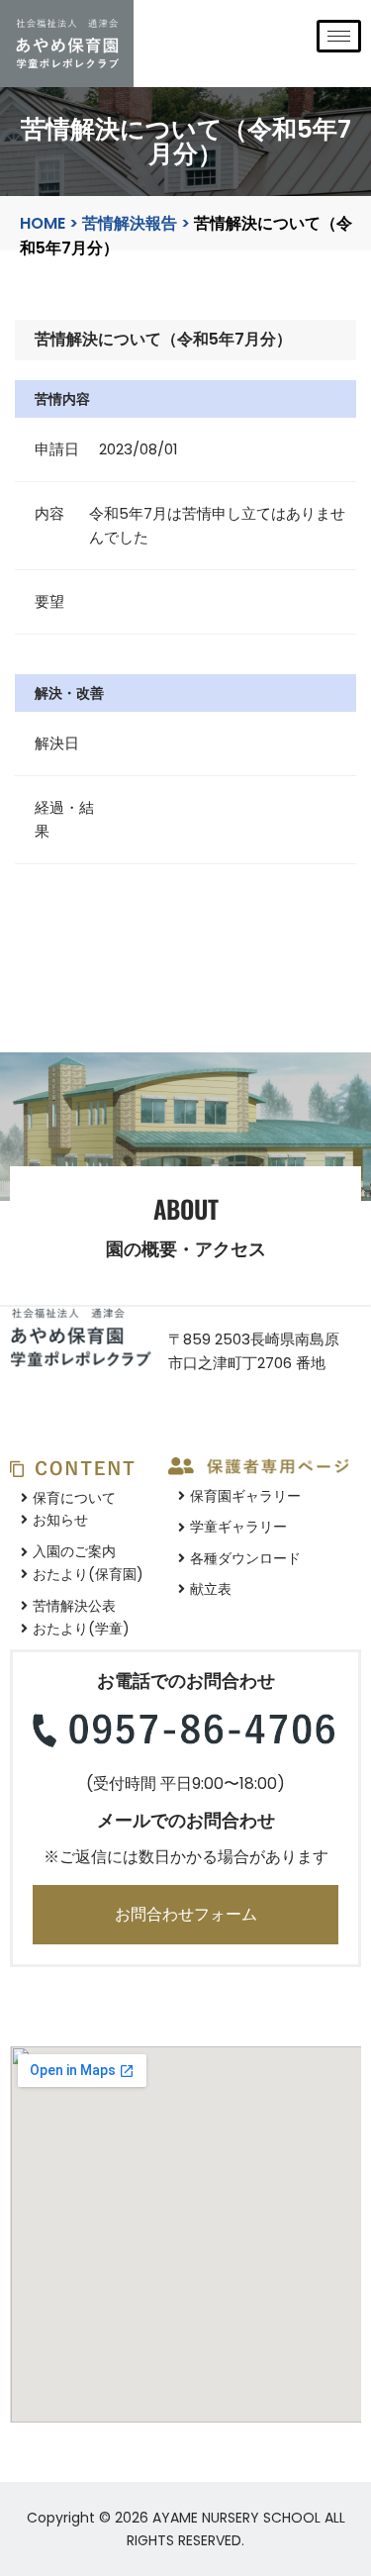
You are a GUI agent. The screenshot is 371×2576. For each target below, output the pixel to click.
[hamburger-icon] (339, 36)
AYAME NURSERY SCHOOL (236, 2518)
